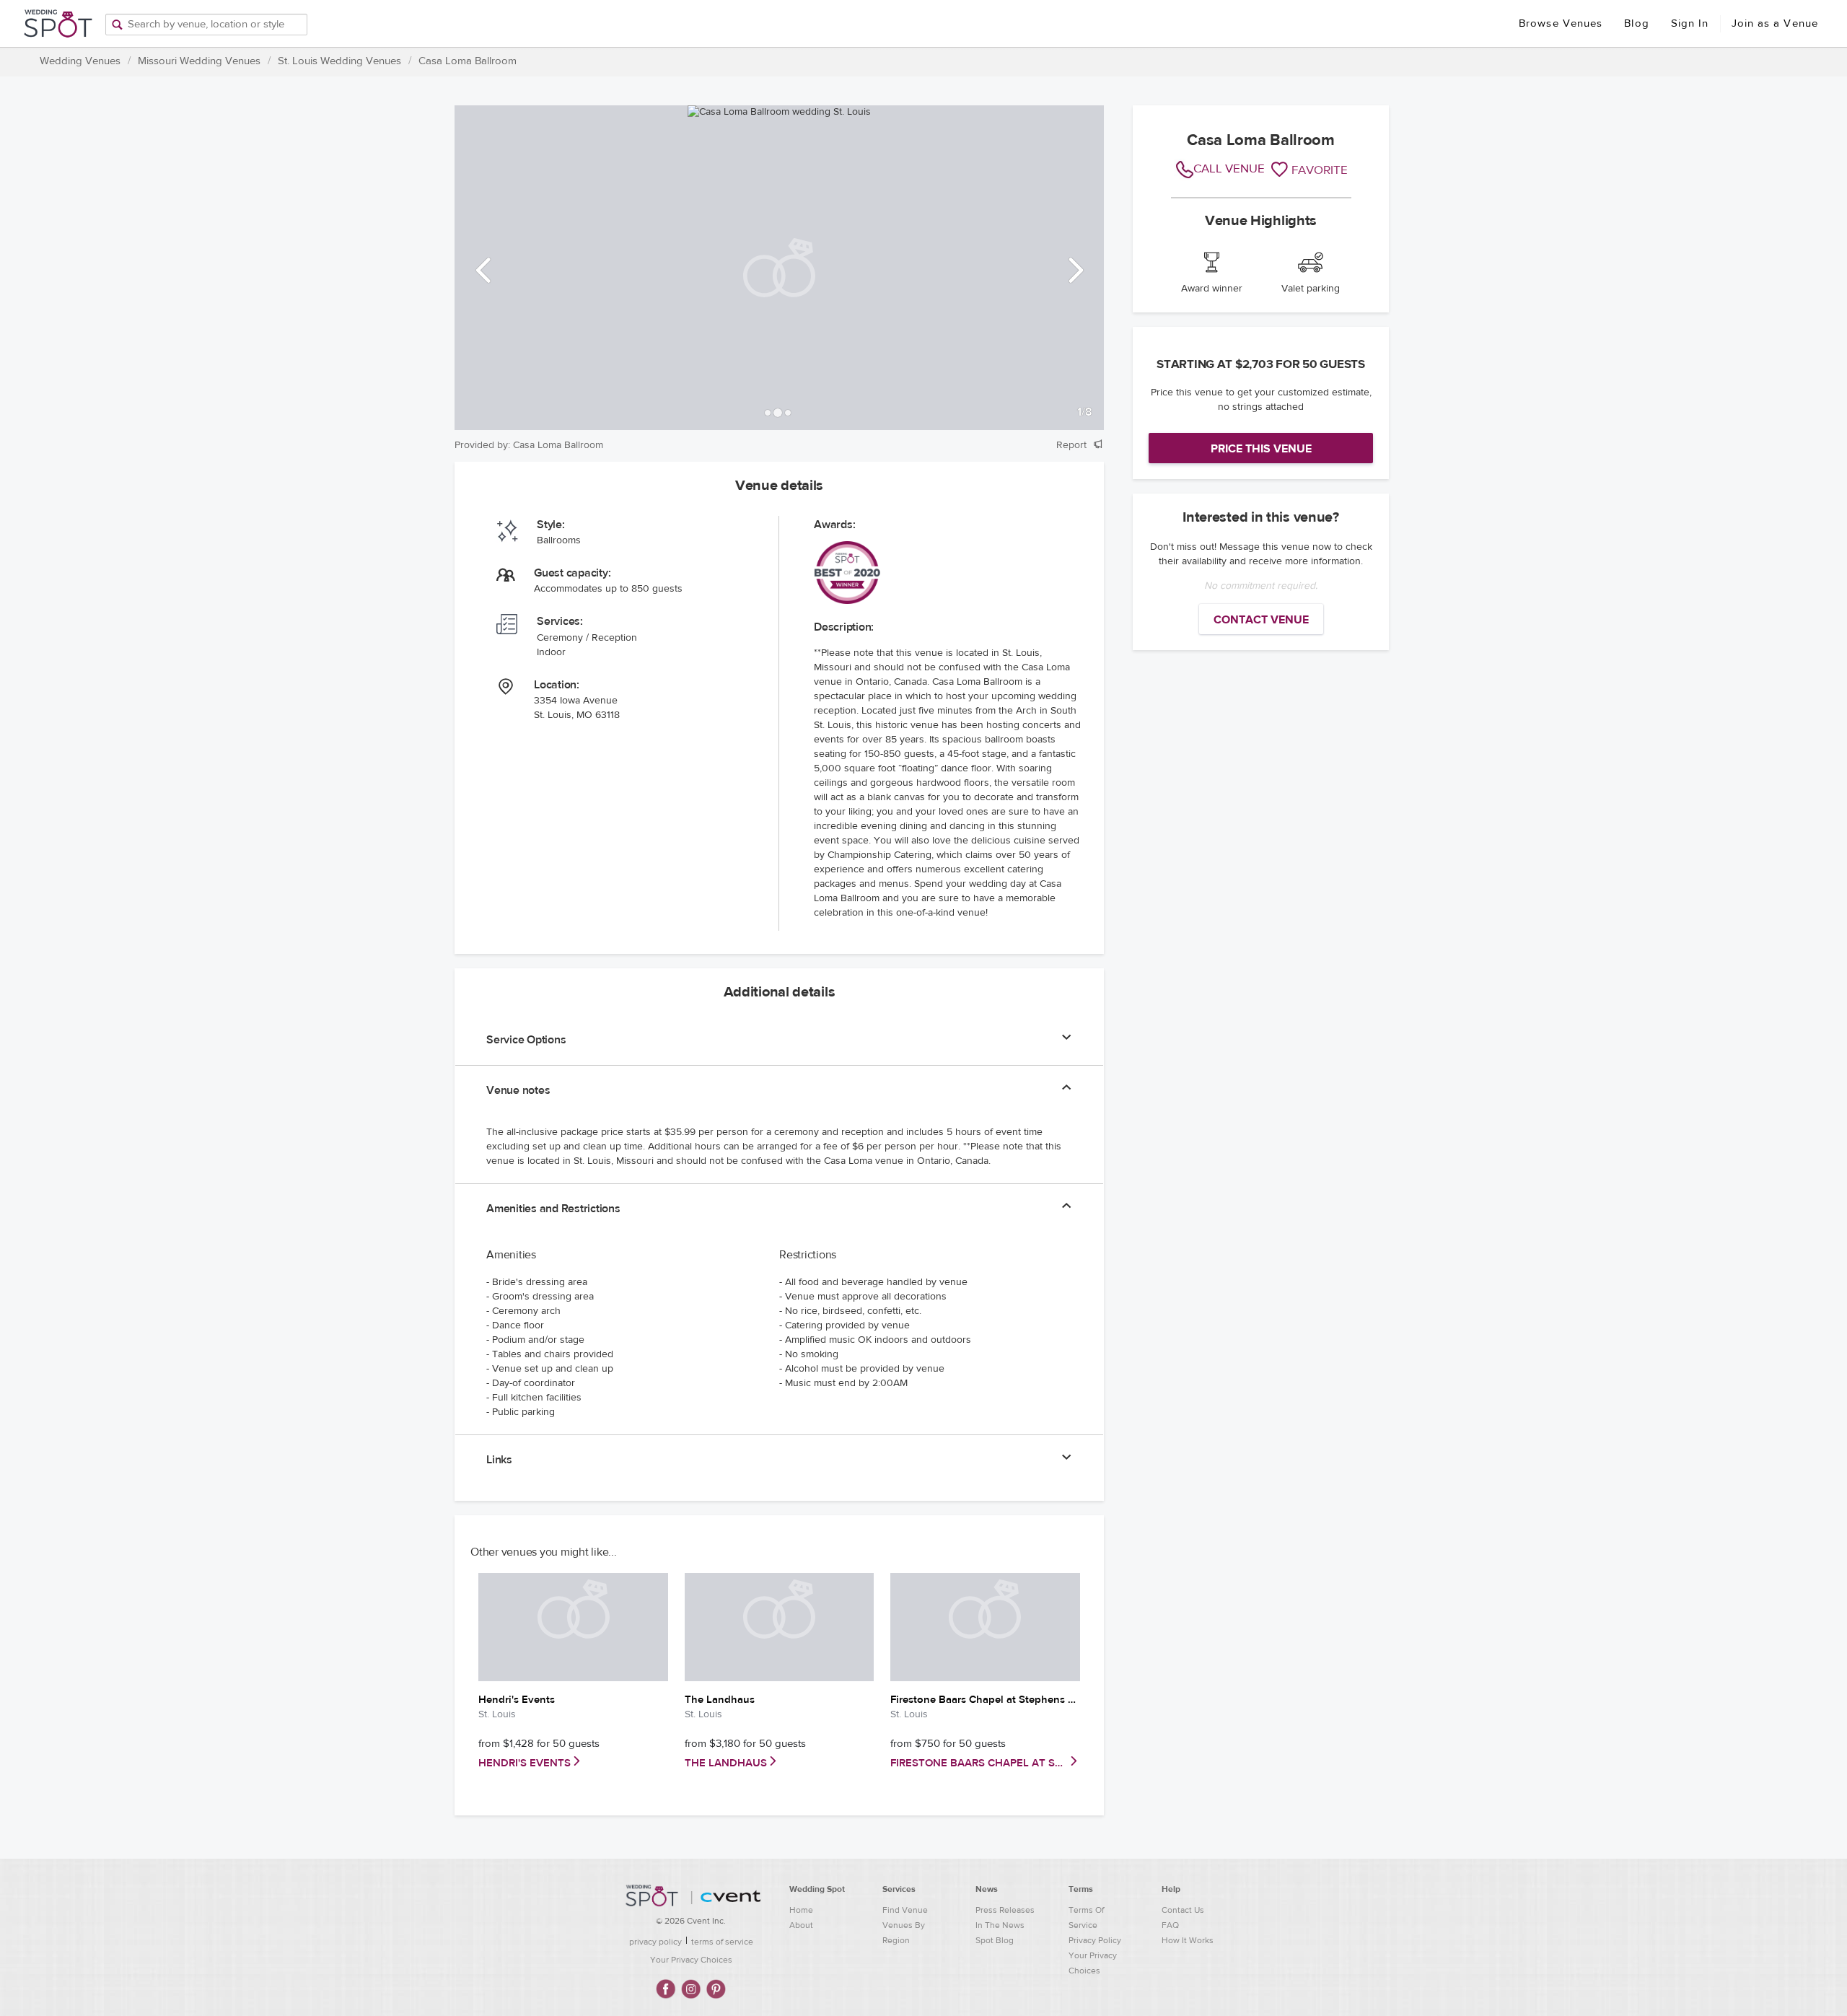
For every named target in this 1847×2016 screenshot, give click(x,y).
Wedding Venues (80, 61)
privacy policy (655, 1942)
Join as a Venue (1775, 23)
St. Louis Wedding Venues (339, 61)
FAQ (1170, 1925)
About (801, 1925)
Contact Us (1183, 1910)
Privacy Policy (1095, 1940)
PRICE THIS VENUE (1261, 449)
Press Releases (1005, 1910)
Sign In (1690, 23)
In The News (1000, 1925)
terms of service (722, 1942)
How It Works (1188, 1940)
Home (801, 1910)
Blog (1636, 23)
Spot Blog (995, 1940)
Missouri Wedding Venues (199, 61)
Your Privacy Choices (691, 1960)
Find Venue (905, 1910)
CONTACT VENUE (1261, 620)
